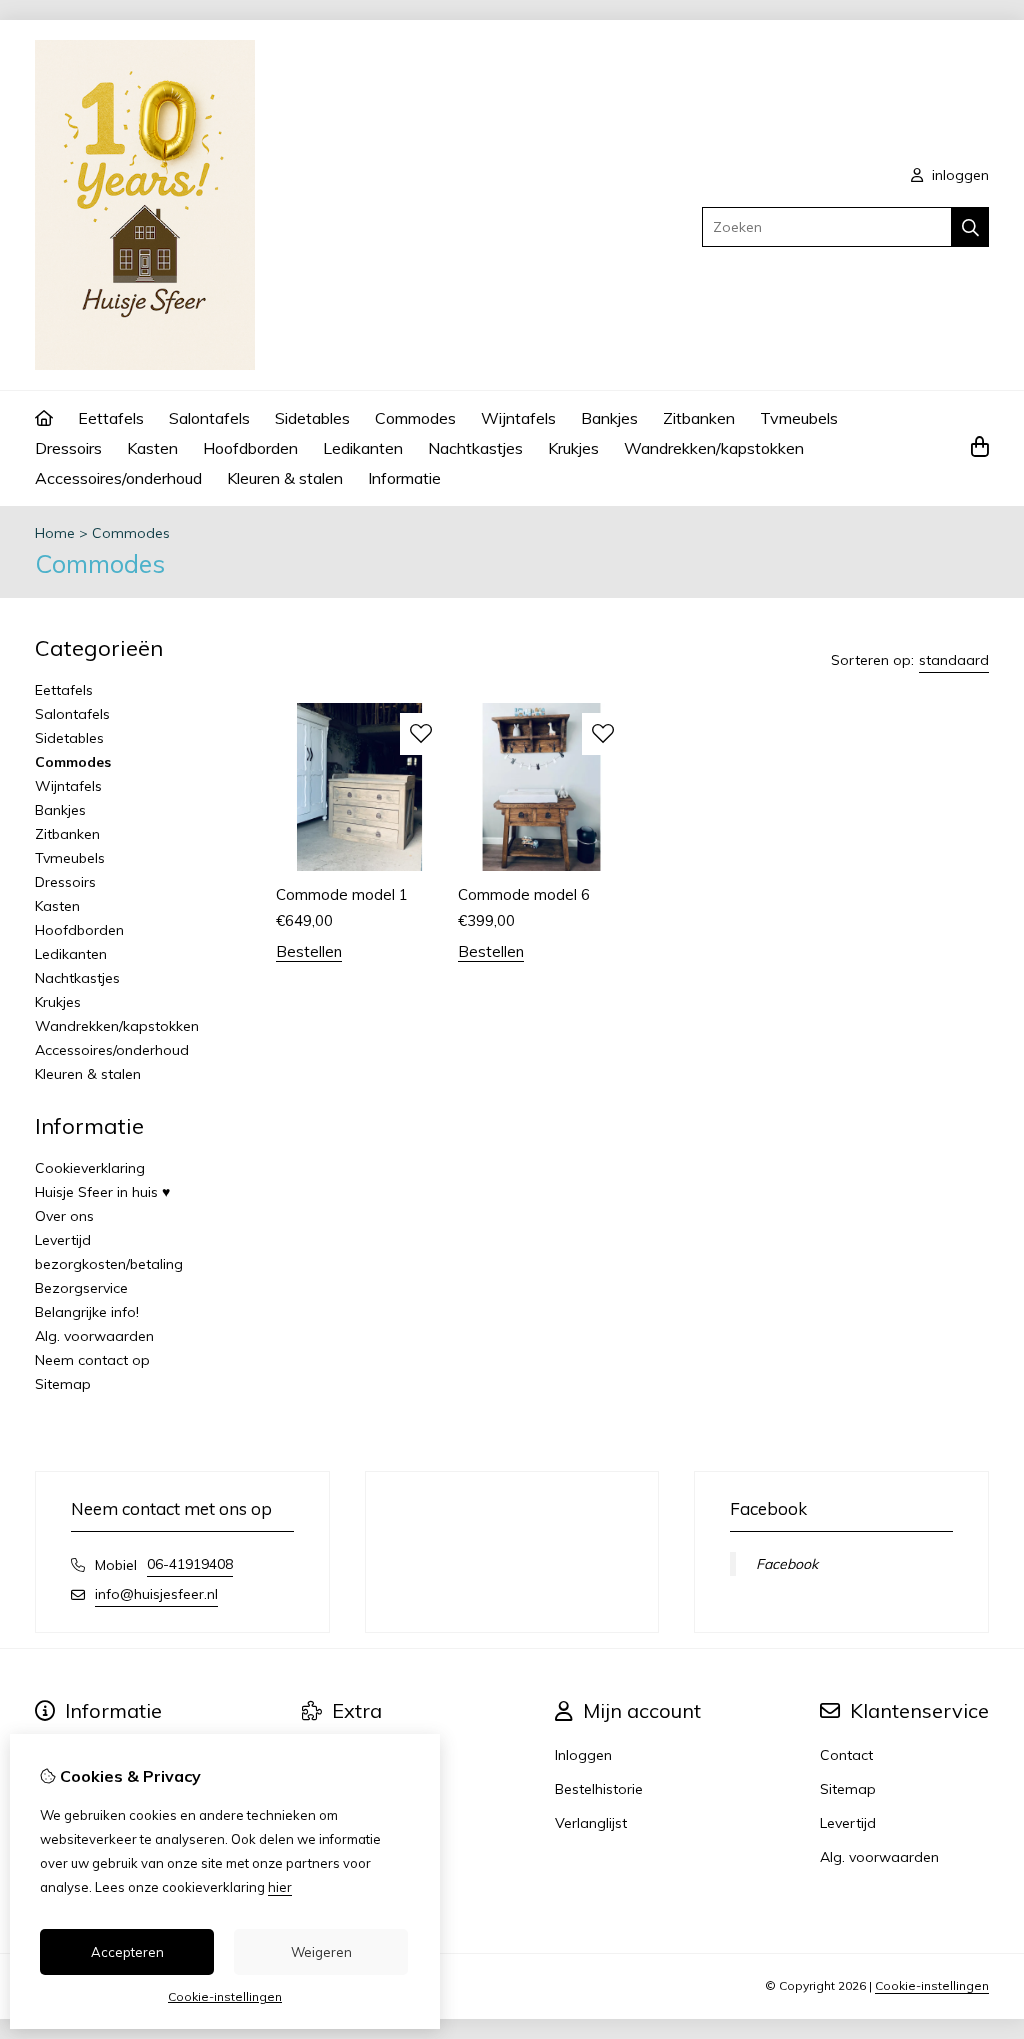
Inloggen (583, 1755)
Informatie (404, 478)
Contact (846, 1755)
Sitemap (63, 1384)
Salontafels (209, 418)
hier (280, 1887)
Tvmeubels (799, 418)
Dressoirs (68, 448)
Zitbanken (699, 418)
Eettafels (111, 418)
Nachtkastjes (475, 448)
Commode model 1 (342, 894)
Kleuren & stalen (285, 478)
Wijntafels (518, 418)
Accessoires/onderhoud (118, 478)
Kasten (152, 448)
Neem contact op (92, 1360)
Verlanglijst (591, 1823)
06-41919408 (190, 1564)
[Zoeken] (970, 227)
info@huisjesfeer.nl (156, 1594)
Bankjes (609, 418)
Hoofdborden (250, 448)
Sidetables (312, 418)
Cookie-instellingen (932, 1985)
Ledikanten (363, 448)
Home (55, 533)
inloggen (958, 175)
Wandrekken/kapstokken (714, 448)
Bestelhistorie (599, 1789)
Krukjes (573, 448)
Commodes (415, 418)
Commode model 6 (524, 894)
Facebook (787, 1564)
